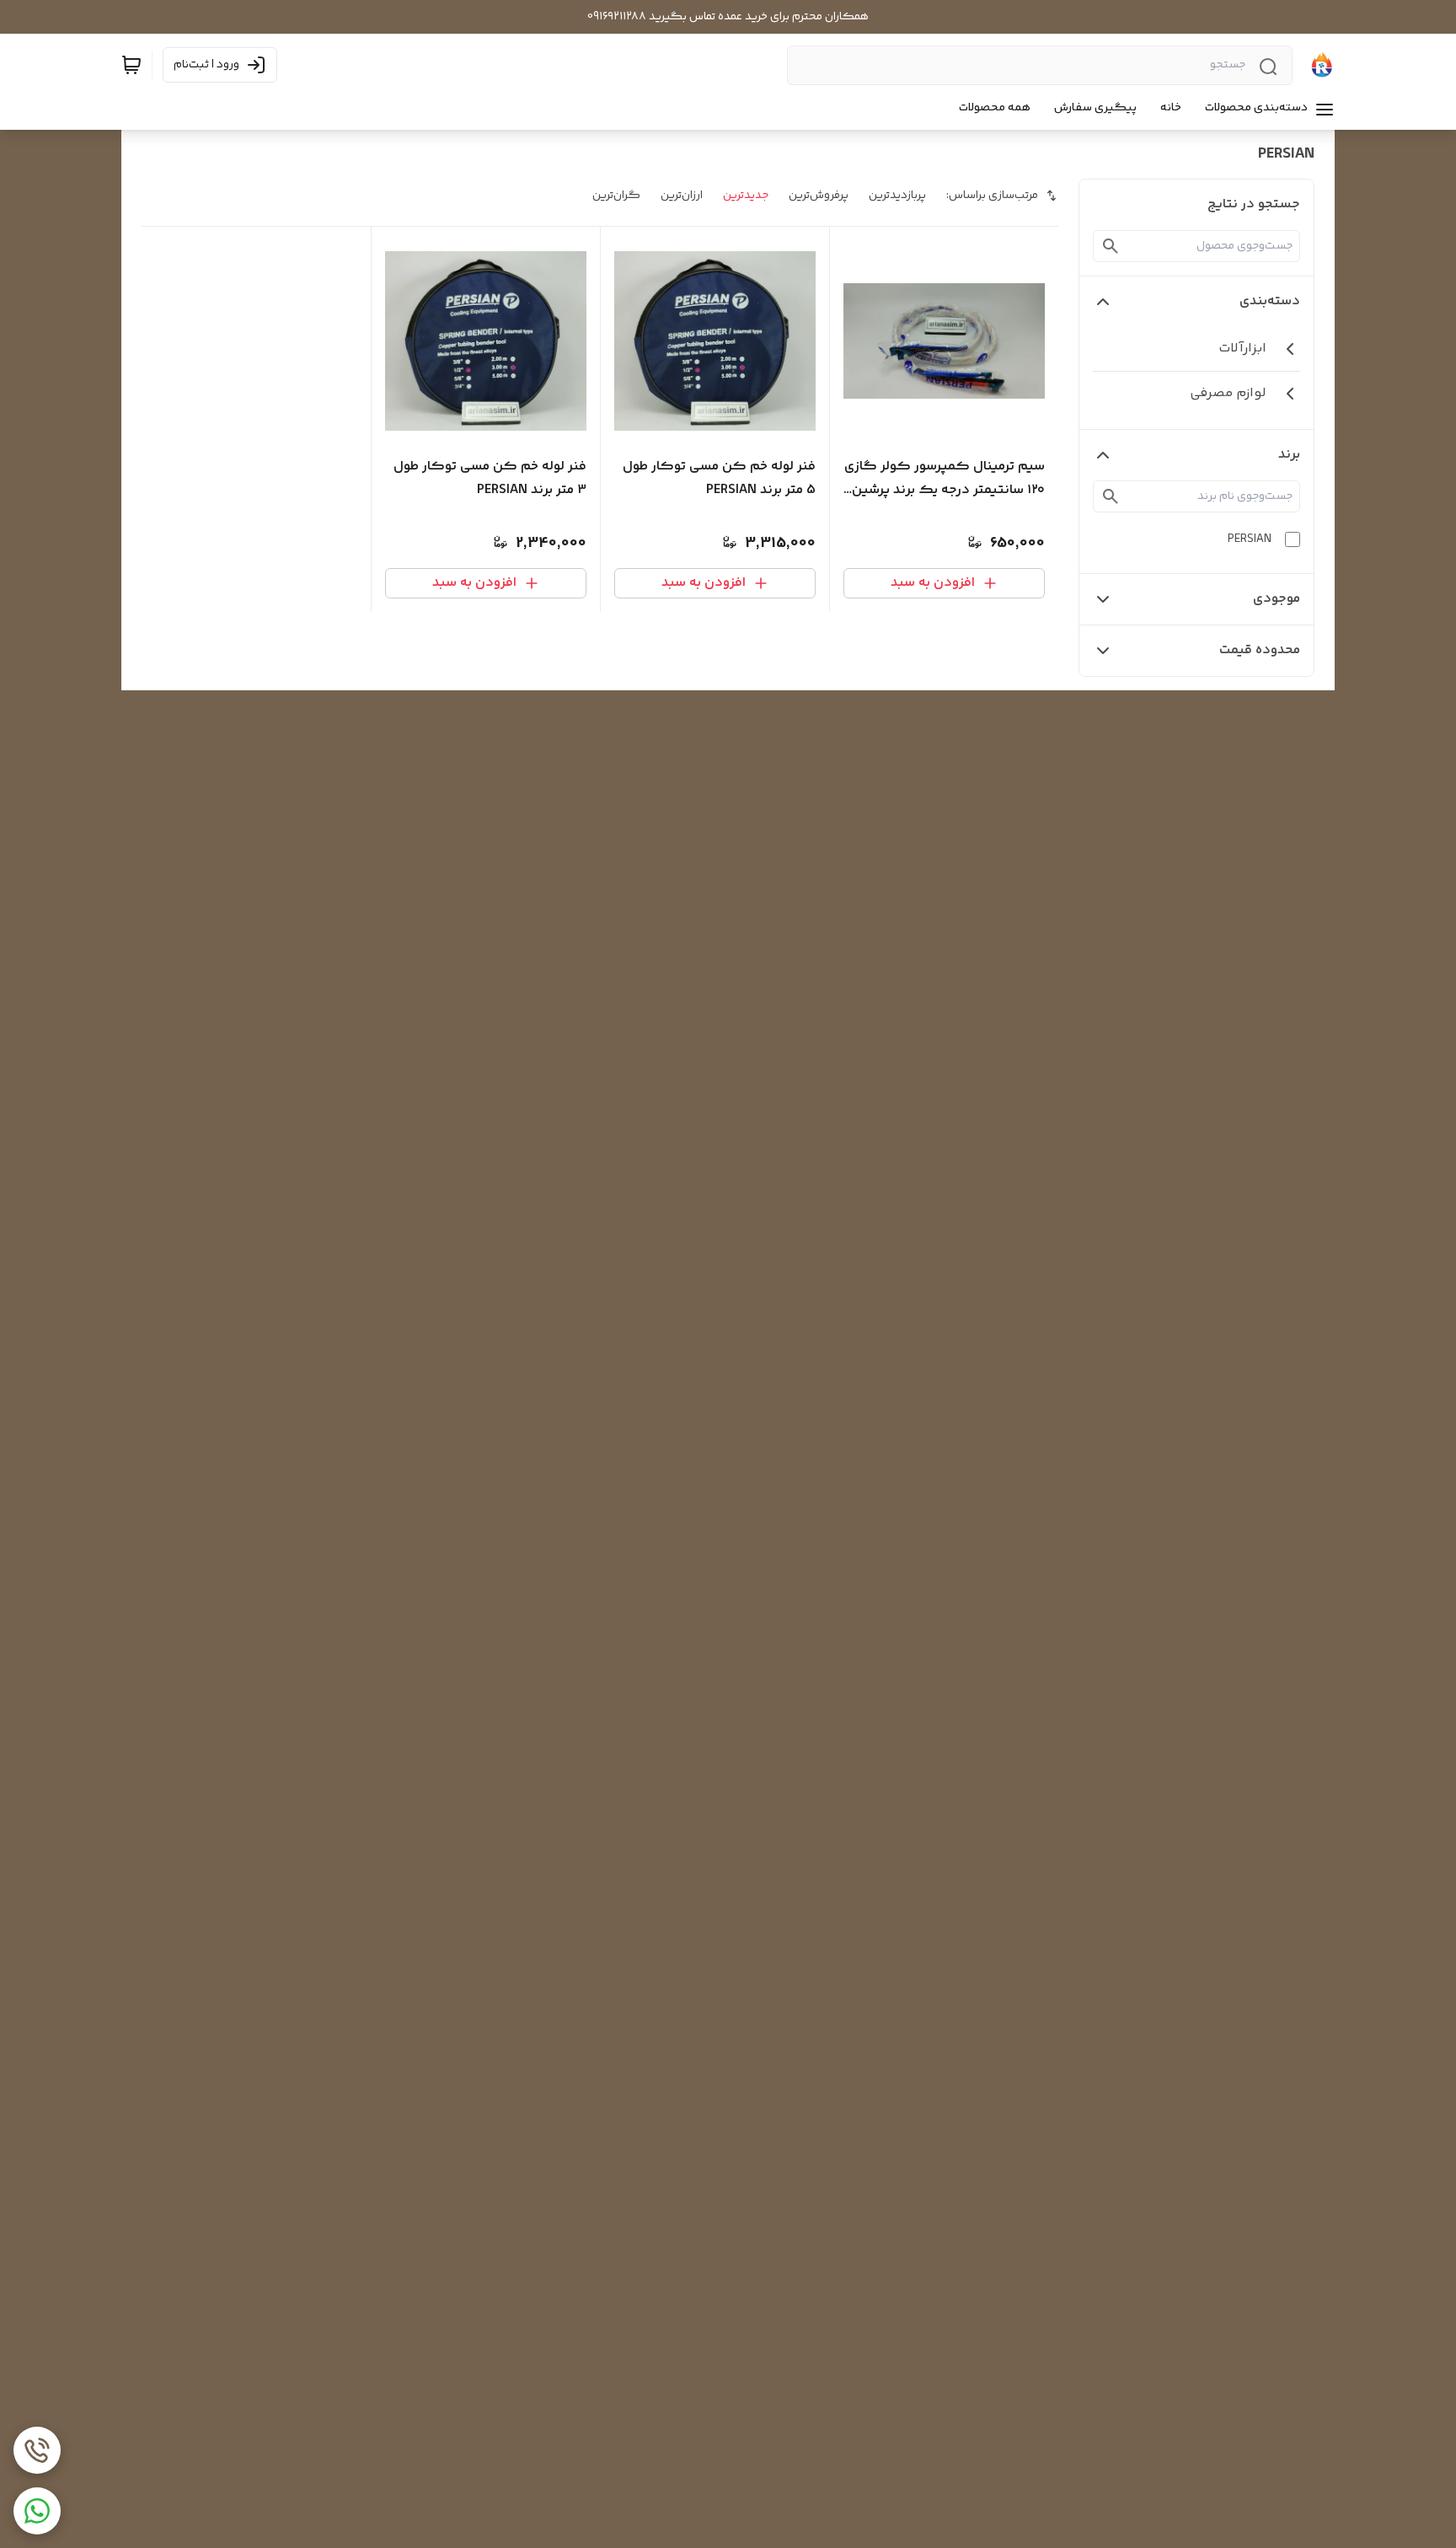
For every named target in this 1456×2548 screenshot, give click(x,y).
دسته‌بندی (1270, 301)
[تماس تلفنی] (37, 2450)
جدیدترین (746, 196)
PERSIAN (1250, 539)
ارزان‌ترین (682, 196)
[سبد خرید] (131, 65)
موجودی (1277, 599)
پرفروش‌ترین (819, 196)
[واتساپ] (37, 2511)
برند (1289, 455)
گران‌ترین (616, 196)
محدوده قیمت (1260, 650)
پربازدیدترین (897, 196)
